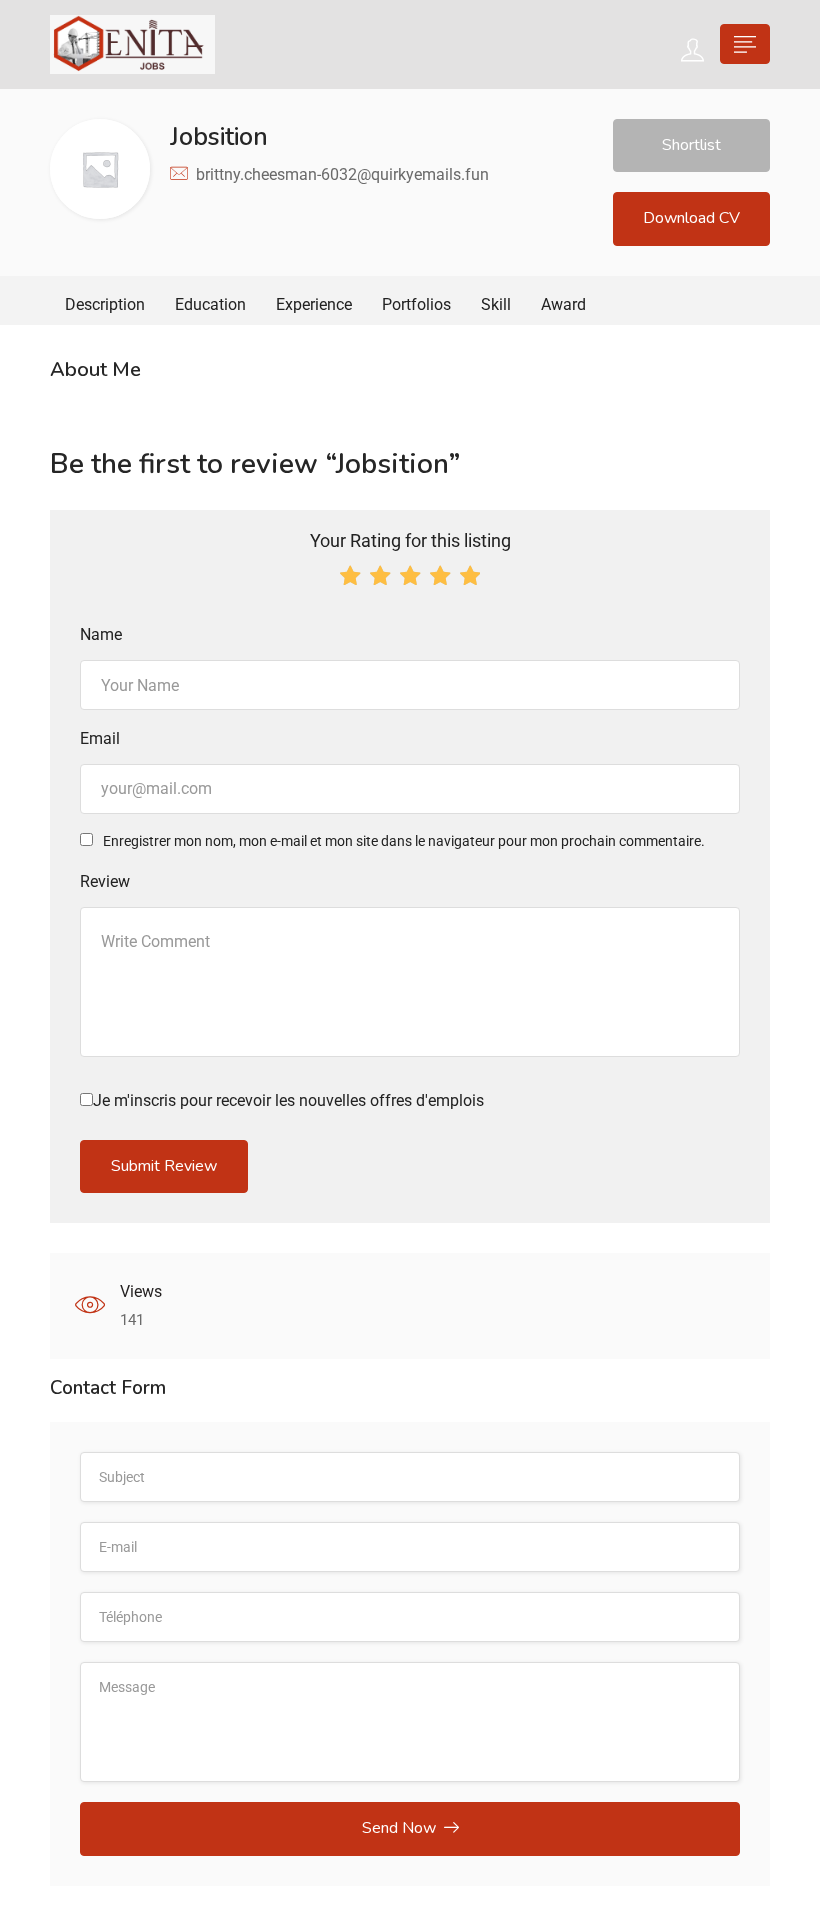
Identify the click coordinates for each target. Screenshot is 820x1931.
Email (100, 738)
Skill (496, 304)
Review (105, 881)
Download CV (691, 218)
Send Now (399, 1828)
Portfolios (416, 304)
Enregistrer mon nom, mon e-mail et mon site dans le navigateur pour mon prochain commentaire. (404, 841)
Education (210, 304)
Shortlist (691, 145)
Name (101, 634)
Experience (314, 304)
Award (563, 304)
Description (105, 304)
